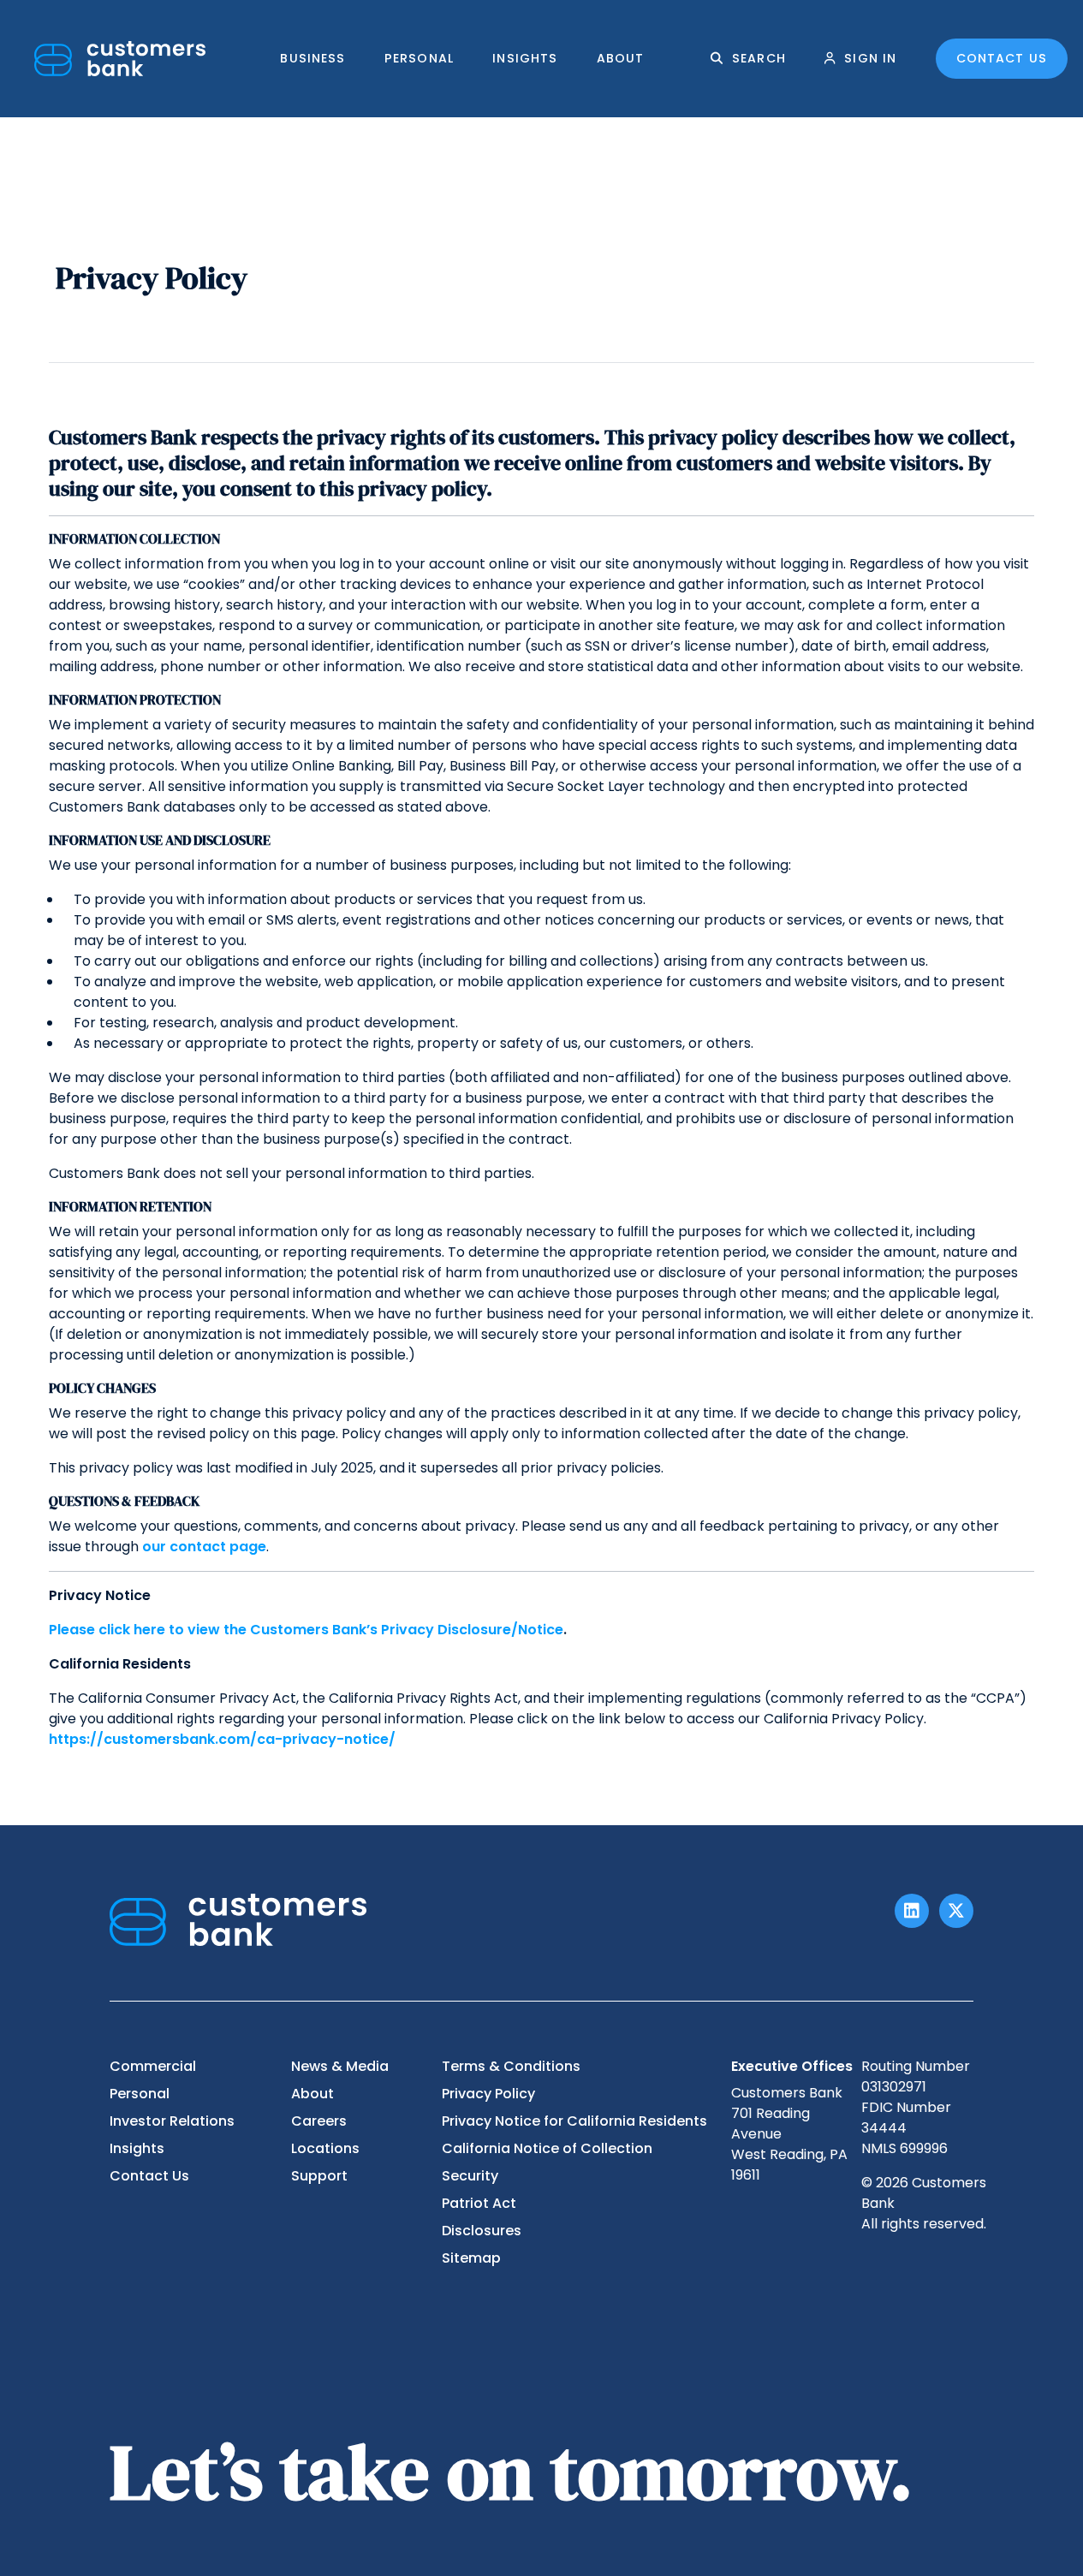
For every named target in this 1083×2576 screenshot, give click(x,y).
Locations (325, 2148)
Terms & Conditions (511, 2066)
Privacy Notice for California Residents (574, 2121)
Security (470, 2176)
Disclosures (482, 2231)
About (621, 58)
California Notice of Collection (547, 2148)
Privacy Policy (488, 2094)
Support (319, 2176)
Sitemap (471, 2258)
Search (759, 58)
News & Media (340, 2066)
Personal (419, 58)
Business (312, 58)
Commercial (153, 2066)
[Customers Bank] (120, 59)
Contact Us (1002, 58)
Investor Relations (172, 2121)
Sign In (870, 58)
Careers (319, 2121)
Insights (525, 58)
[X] (956, 1911)
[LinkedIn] (912, 1911)
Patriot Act (479, 2203)
